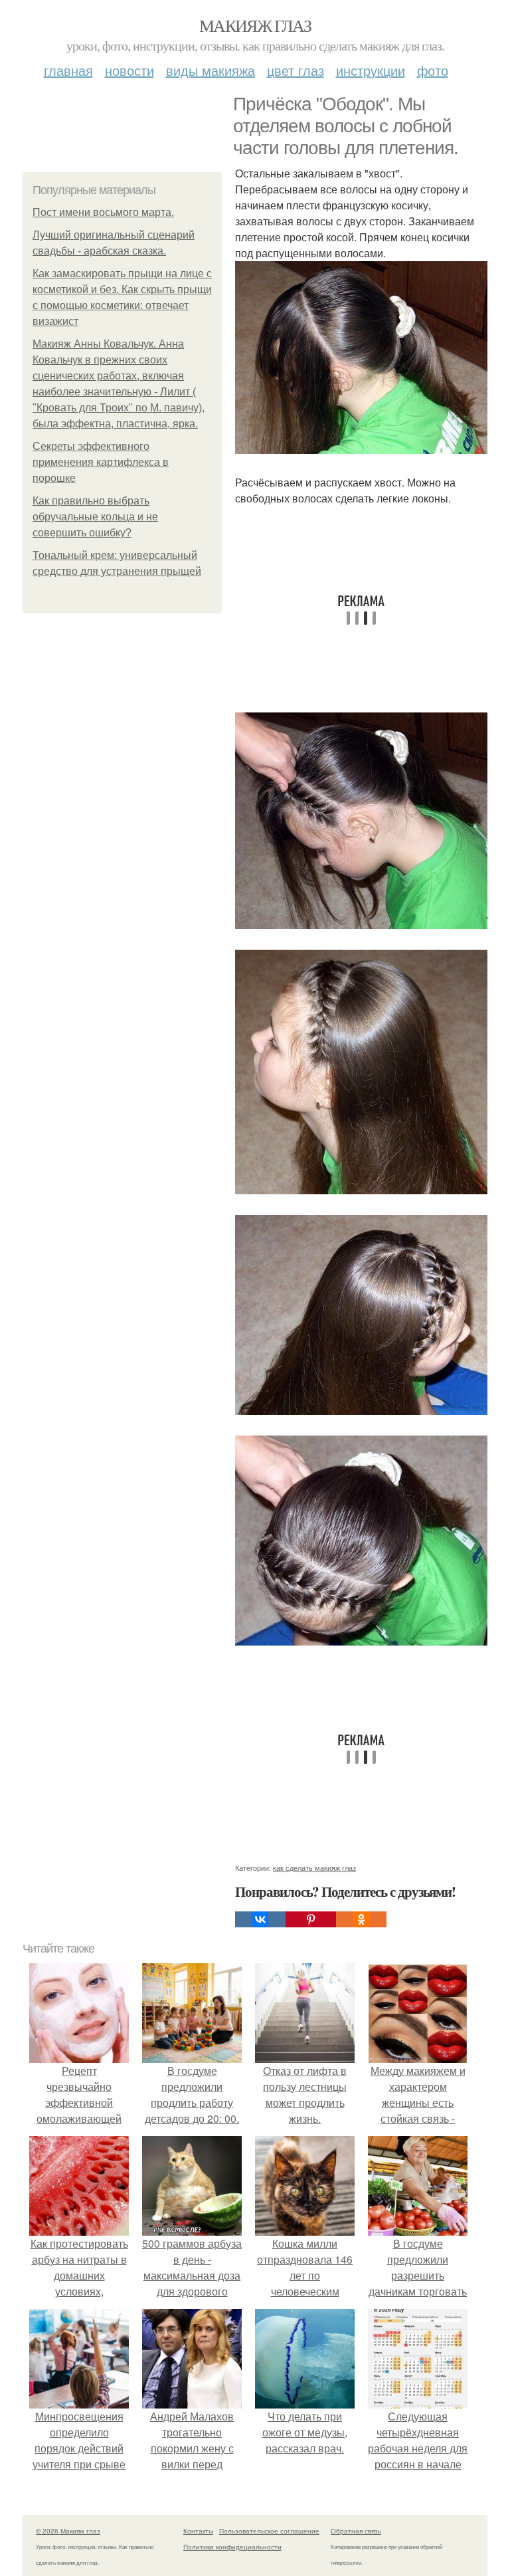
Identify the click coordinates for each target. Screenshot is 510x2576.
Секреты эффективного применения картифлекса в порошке (101, 462)
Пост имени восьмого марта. (103, 212)
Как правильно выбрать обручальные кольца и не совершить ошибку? (95, 517)
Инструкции (371, 70)
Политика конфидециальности (232, 2547)
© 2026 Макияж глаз (68, 2531)
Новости (129, 70)
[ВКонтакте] (260, 1919)
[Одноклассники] (361, 1919)
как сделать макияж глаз (314, 1868)
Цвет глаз (296, 70)
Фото (433, 70)
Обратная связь (356, 2531)
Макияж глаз (255, 25)
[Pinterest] (311, 1919)
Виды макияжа (211, 70)
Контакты (198, 2531)
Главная (68, 70)
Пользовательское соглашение (269, 2531)
